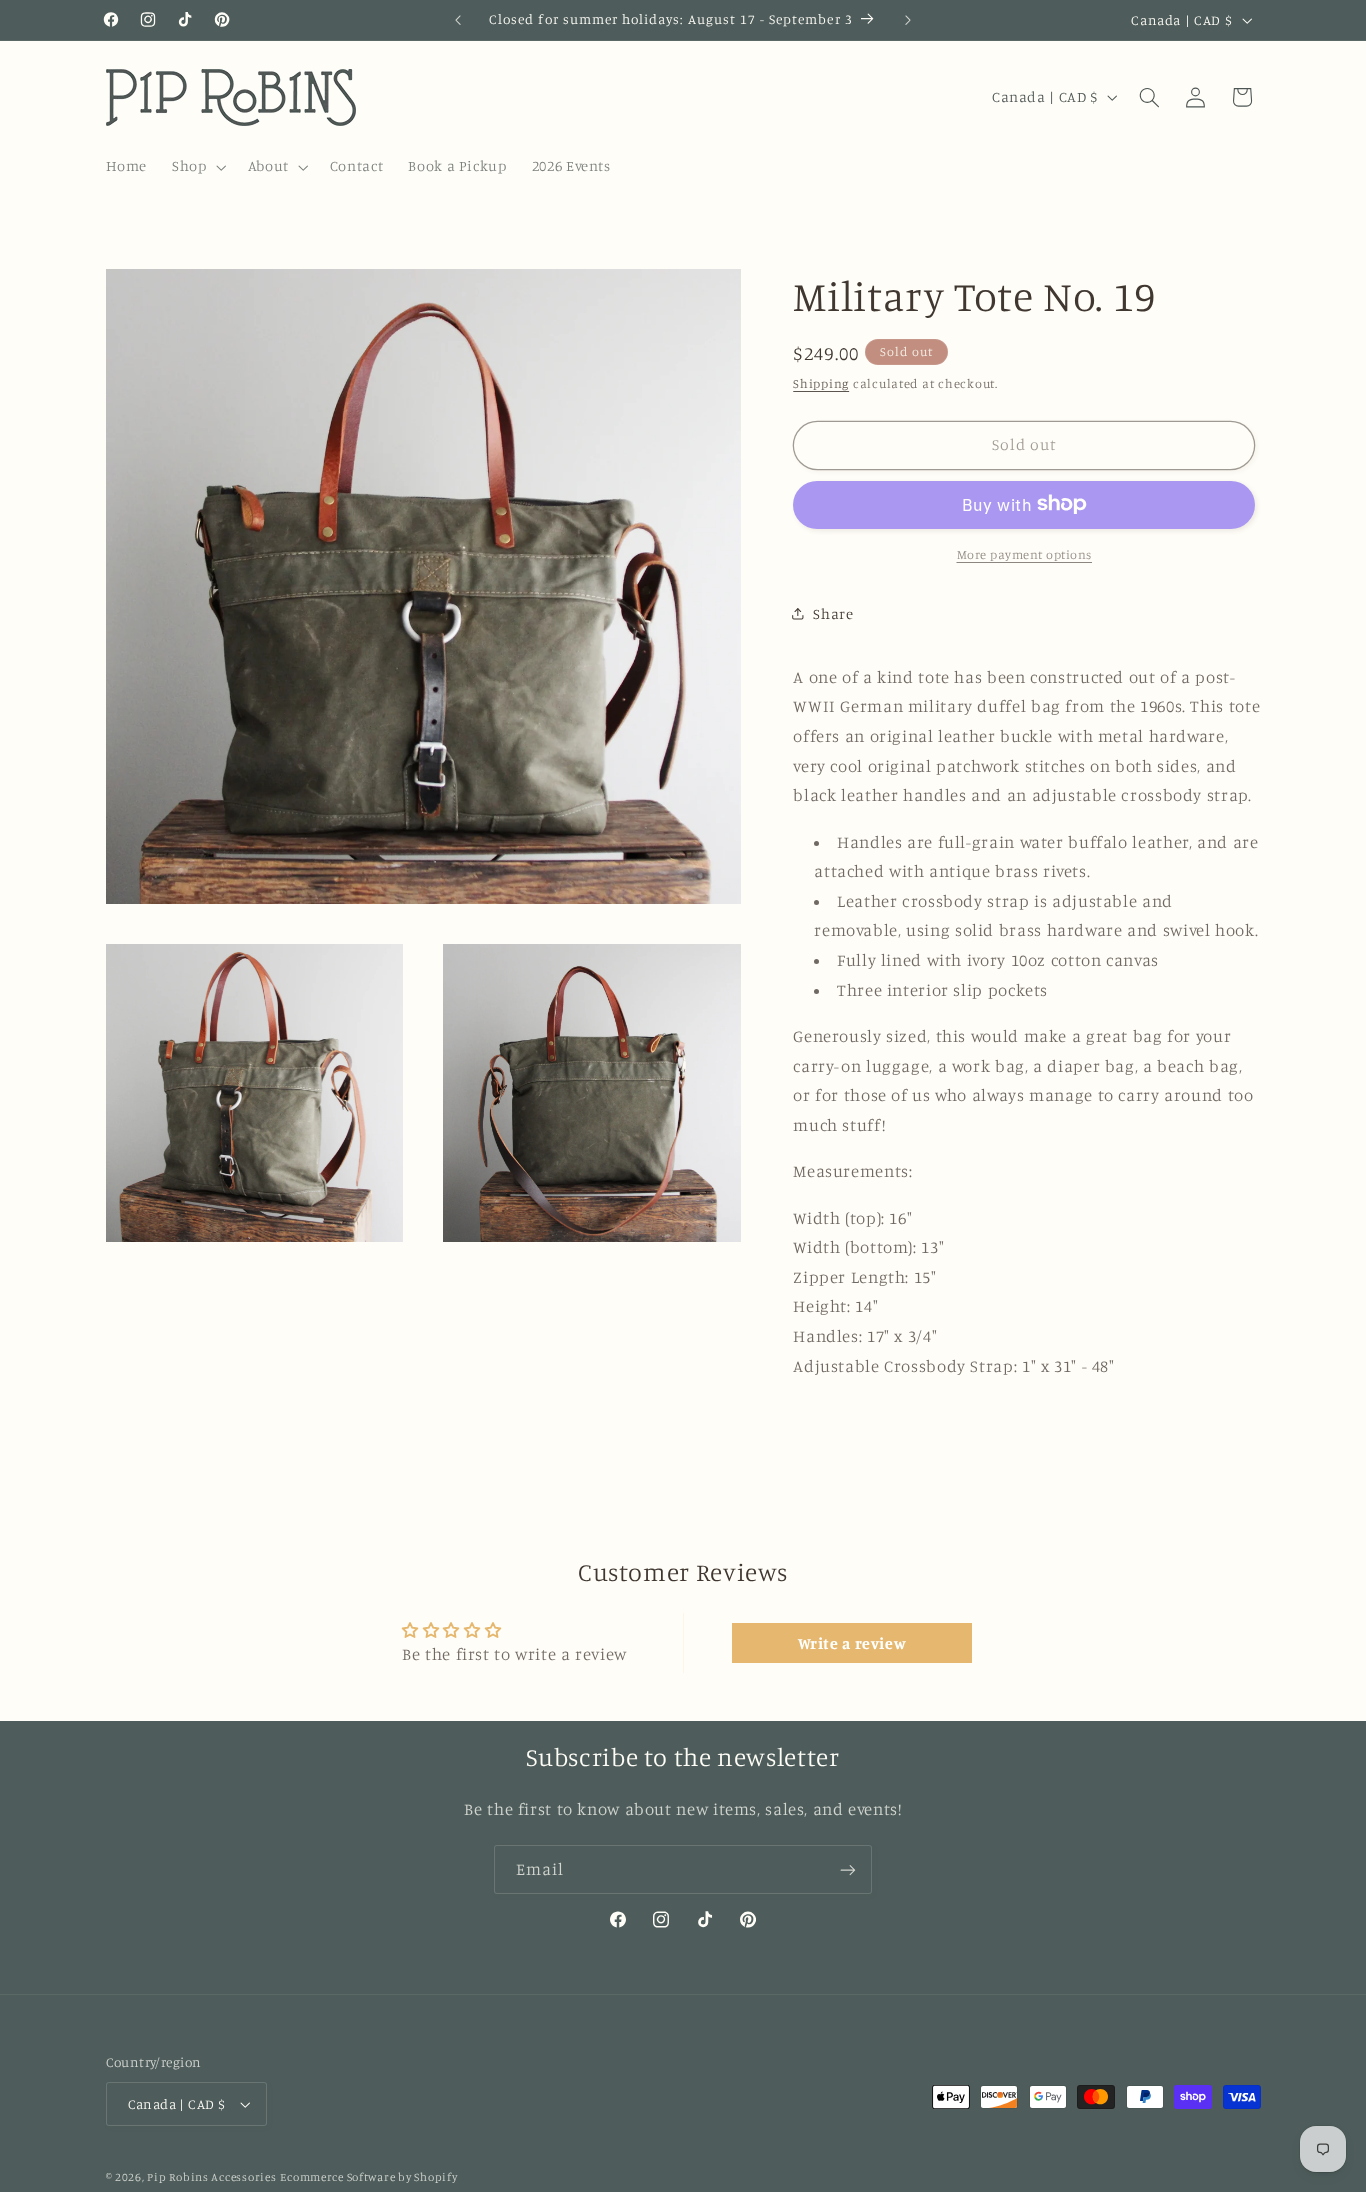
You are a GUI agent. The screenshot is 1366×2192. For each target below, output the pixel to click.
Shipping (821, 382)
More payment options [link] (1025, 553)
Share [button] (833, 612)
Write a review (852, 1643)
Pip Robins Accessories (211, 2177)
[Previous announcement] (458, 20)
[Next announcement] (908, 20)
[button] (197, 167)
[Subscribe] (848, 1869)
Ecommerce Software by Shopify (368, 2177)
